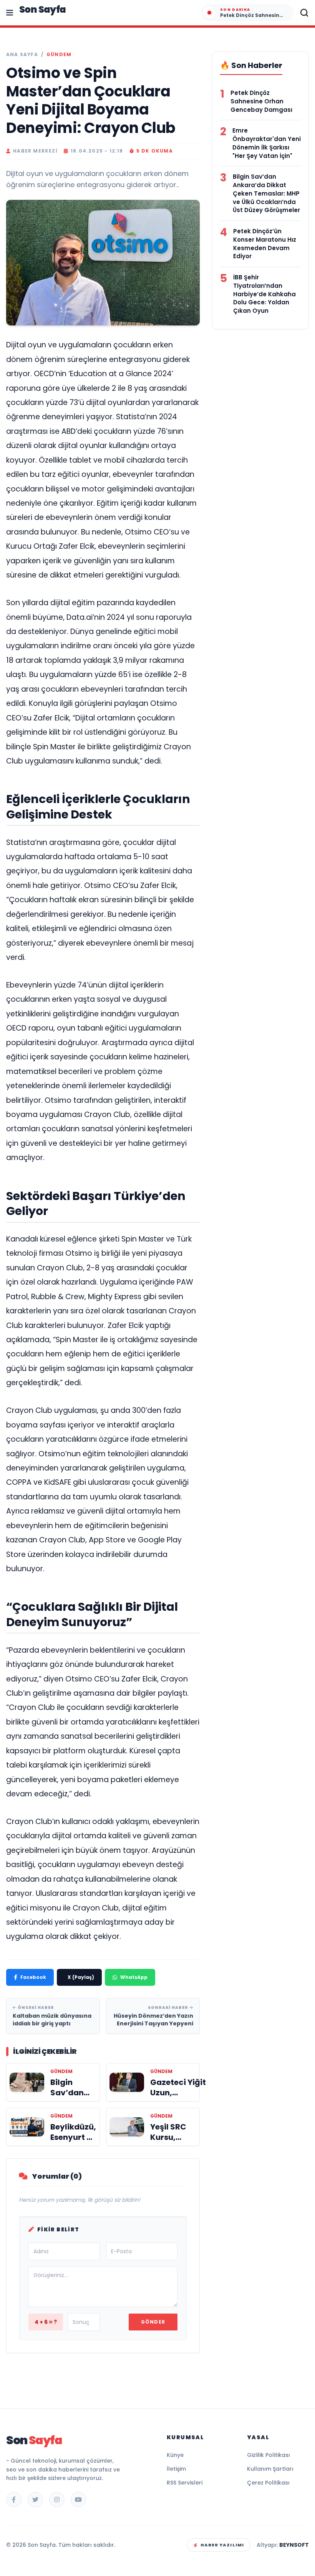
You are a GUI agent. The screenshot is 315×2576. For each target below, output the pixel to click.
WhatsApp (134, 1977)
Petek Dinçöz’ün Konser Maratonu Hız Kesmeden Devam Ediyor (265, 244)
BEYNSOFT (294, 2545)
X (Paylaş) (81, 1977)
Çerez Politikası (268, 2483)
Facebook (33, 1977)
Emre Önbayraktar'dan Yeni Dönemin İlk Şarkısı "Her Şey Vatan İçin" (267, 143)
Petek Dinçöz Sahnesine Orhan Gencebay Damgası (261, 101)
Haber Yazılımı (222, 2545)
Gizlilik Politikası (269, 2455)
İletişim (176, 2469)
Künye (175, 2455)
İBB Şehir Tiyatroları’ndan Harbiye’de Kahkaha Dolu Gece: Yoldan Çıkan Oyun (264, 294)
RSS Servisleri (185, 2483)
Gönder (153, 2322)
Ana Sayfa (22, 55)
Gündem (59, 55)
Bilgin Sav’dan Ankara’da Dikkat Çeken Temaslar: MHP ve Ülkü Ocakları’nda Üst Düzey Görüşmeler (266, 193)
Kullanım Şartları (270, 2469)
